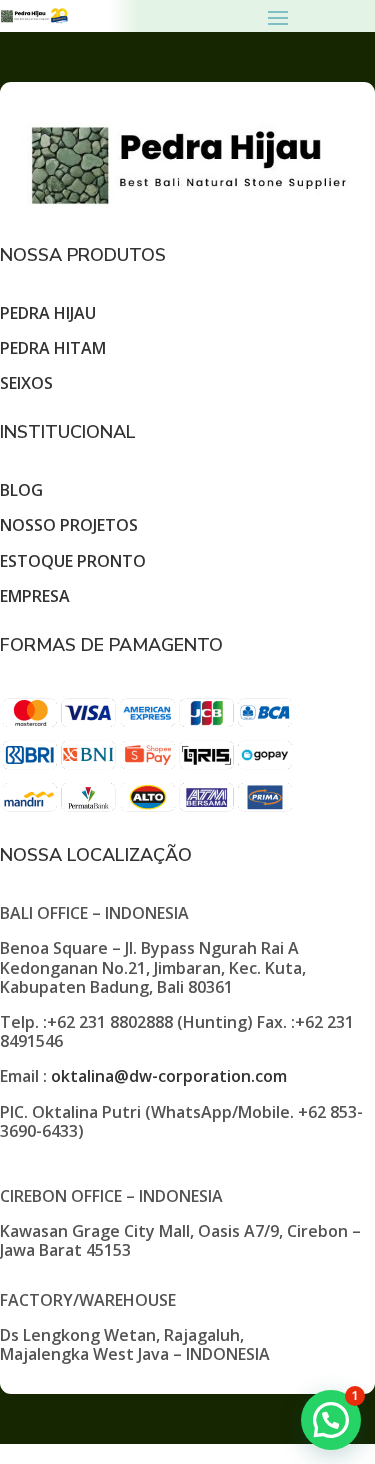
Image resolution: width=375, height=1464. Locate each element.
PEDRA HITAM (53, 348)
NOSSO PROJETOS (69, 525)
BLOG (21, 490)
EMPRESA (35, 596)
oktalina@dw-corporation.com (169, 1076)
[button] (331, 1420)
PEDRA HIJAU (48, 313)
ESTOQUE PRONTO (73, 561)
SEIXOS (26, 383)
